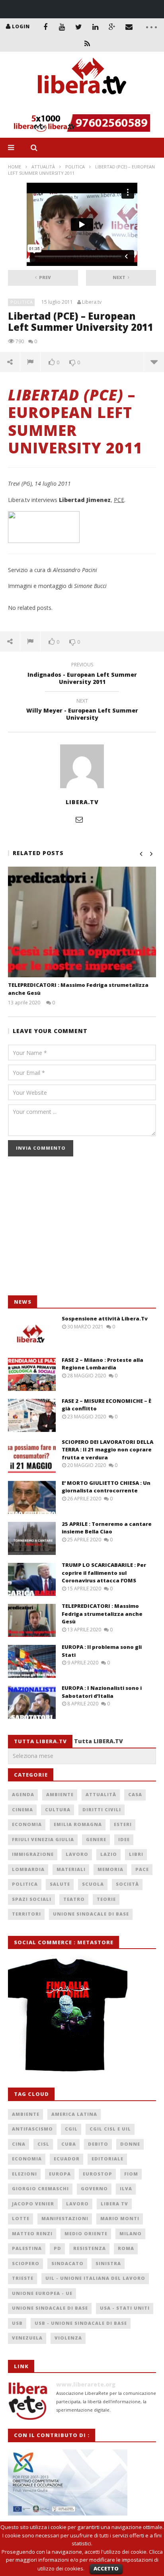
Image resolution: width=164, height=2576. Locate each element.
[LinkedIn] (96, 27)
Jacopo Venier (33, 2204)
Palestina (27, 2248)
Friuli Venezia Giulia (43, 1839)
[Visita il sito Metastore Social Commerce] (82, 123)
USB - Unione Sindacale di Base (81, 2323)
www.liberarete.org (86, 2384)
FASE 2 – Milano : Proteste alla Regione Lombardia (102, 1364)
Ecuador (67, 2159)
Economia (27, 1824)
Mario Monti (120, 2218)
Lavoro (77, 1854)
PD (58, 2248)
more (154, 362)
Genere (96, 1839)
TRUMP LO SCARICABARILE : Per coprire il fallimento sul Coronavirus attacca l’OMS (104, 1573)
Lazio (109, 1854)
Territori (26, 1914)
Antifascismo (32, 2129)
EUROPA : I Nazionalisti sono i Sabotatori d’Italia (102, 1692)
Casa (135, 1794)
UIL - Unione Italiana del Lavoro (95, 2278)
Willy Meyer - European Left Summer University (82, 711)
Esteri (123, 1824)
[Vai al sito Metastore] (68, 2014)
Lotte (21, 2218)
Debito (98, 2144)
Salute (60, 1884)
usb (17, 2323)
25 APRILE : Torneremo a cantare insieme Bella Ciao (107, 1528)
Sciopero (26, 2263)
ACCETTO (106, 2568)
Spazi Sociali (32, 1899)
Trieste (23, 2278)
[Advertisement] (68, 1230)
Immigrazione (33, 1854)
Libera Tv (114, 2204)
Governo (94, 2188)
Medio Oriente (86, 2233)
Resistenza (90, 2248)
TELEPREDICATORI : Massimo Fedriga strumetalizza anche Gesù (102, 1614)
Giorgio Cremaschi (40, 2188)
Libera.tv (92, 302)
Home (15, 167)
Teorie (106, 1899)
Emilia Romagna (78, 1824)
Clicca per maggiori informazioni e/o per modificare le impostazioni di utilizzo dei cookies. (84, 2560)
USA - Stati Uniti (125, 2308)
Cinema (22, 1809)
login (21, 26)
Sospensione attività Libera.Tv (105, 1318)
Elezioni (24, 2174)
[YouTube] (62, 27)
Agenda (23, 1794)
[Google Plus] (112, 27)
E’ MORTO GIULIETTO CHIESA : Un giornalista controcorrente (106, 1487)
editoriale (107, 2159)
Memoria (110, 1869)
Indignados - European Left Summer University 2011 (82, 674)
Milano (131, 2233)
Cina (19, 2144)
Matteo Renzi (32, 2233)
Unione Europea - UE (42, 2293)
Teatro (74, 1899)
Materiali (71, 1869)
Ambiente (60, 1794)
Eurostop (98, 2174)
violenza (68, 2338)
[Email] (129, 27)
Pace (142, 1869)
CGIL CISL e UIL (110, 2129)
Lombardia (28, 1869)
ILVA (126, 2188)
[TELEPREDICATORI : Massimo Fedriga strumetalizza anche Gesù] (82, 922)
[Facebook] (45, 27)
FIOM (131, 2174)
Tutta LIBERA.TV (99, 1741)
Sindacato (67, 2263)
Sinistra (108, 2263)
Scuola (93, 1884)
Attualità (43, 167)
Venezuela (27, 2338)
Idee (124, 1839)
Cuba (69, 2144)
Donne (130, 2144)
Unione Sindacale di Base (91, 1914)
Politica (75, 167)
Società (127, 1884)
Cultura (58, 1809)
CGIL (71, 2129)
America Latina (74, 2114)
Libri (136, 1854)
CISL (43, 2144)
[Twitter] (79, 27)
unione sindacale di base (50, 2308)
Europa (60, 2174)
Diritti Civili (102, 1809)
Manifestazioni (65, 2218)
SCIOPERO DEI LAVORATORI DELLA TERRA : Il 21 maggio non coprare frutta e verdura (107, 1450)
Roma (126, 2248)
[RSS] (87, 43)
